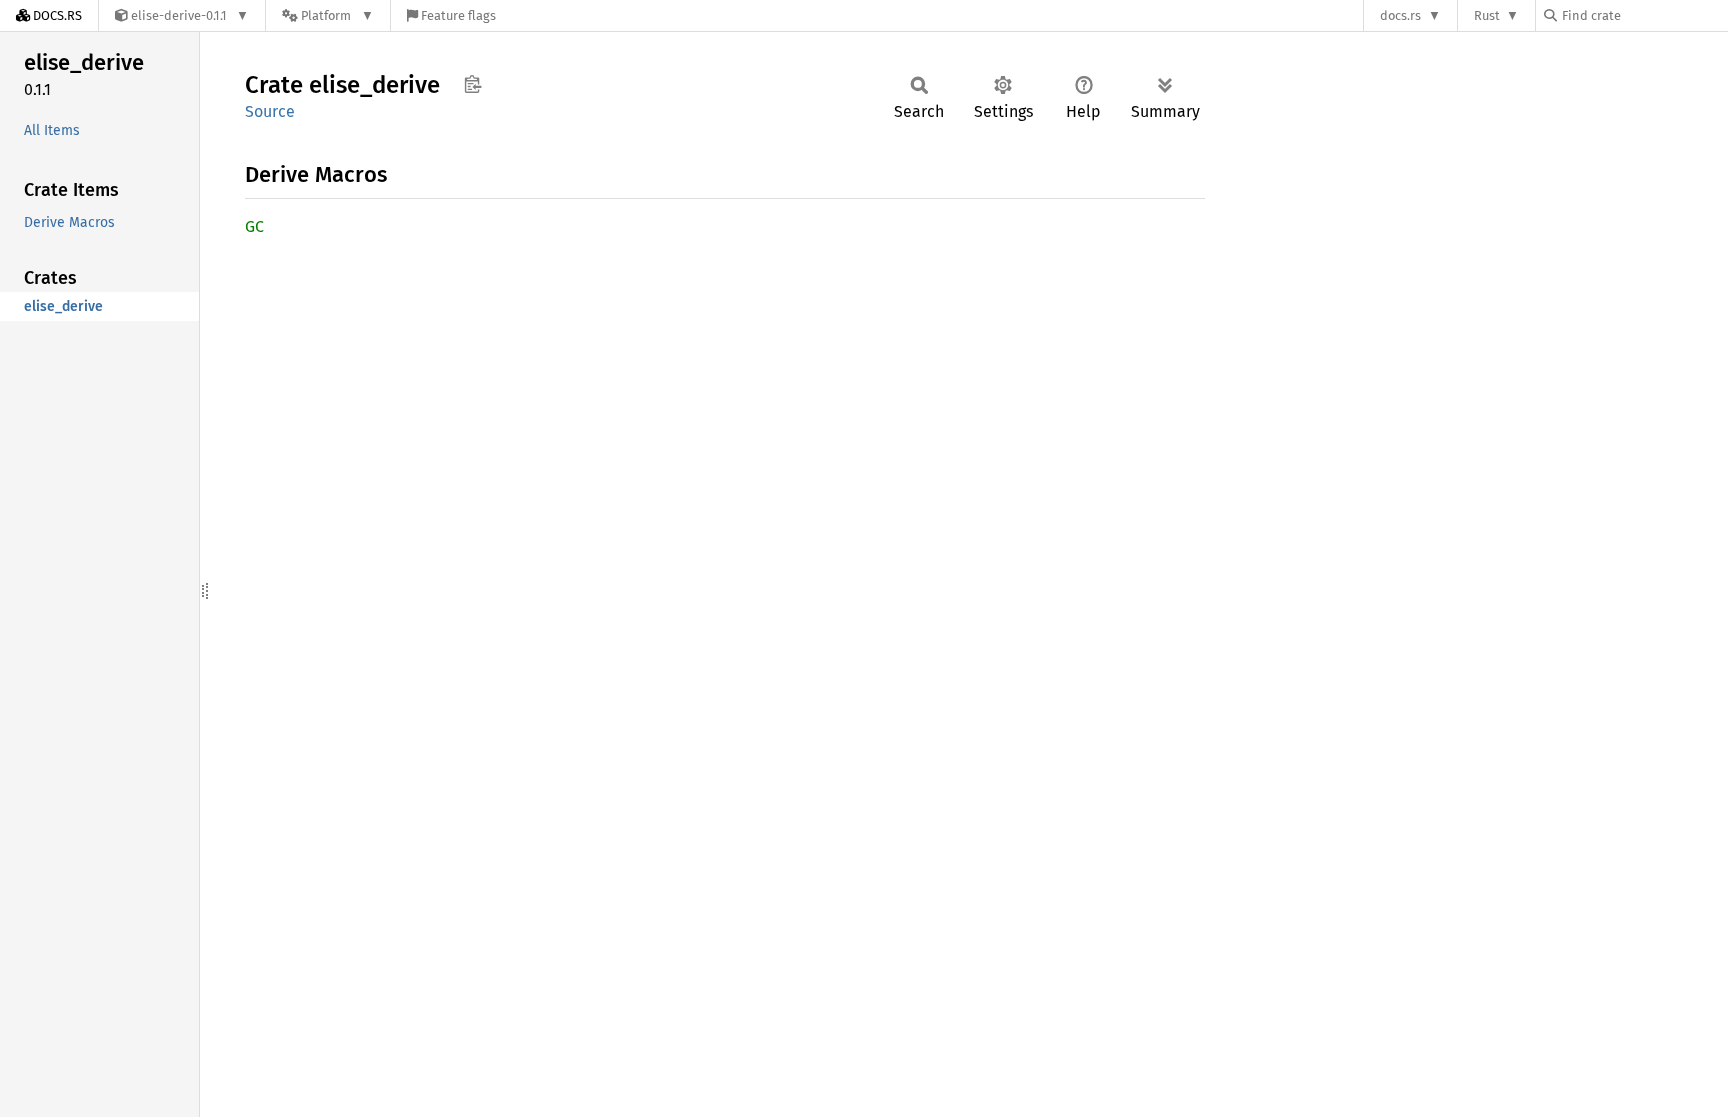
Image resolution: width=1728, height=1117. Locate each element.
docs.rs (1400, 15)
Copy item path (472, 84)
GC (254, 226)
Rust (1487, 15)
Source (270, 111)
